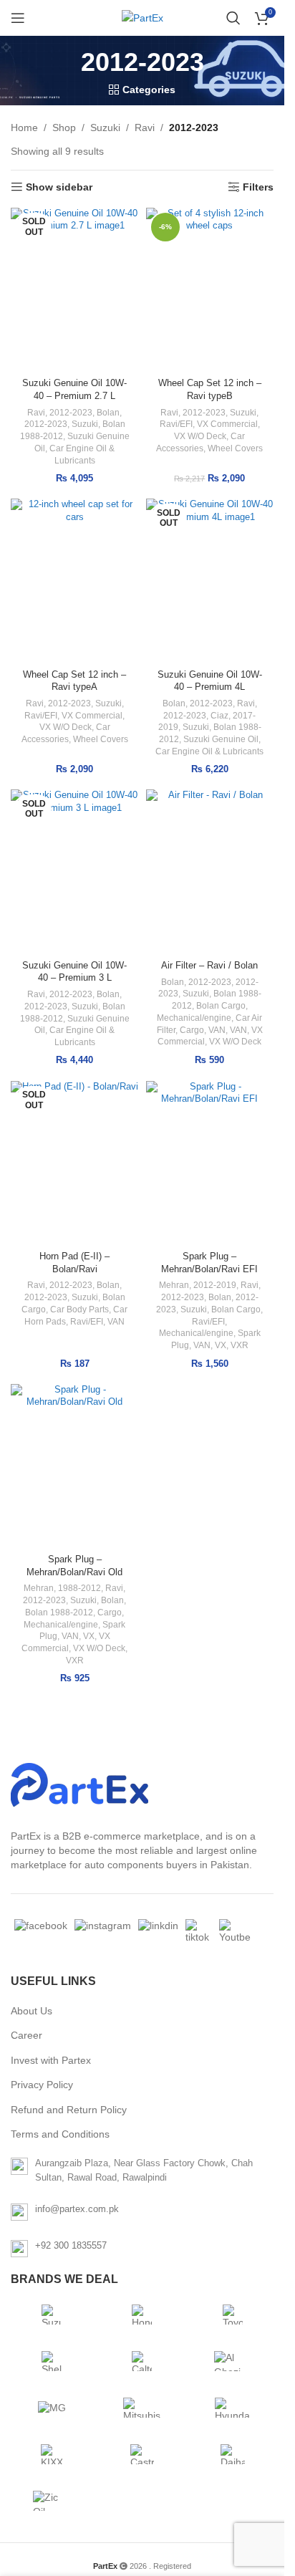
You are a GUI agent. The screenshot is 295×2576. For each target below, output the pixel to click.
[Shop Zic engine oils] (52, 2501)
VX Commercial (227, 424)
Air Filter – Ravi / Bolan (209, 966)
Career (26, 2035)
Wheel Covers (235, 448)
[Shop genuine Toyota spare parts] (233, 2315)
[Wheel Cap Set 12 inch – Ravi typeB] (210, 290)
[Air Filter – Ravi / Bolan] (210, 872)
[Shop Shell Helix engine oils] (52, 2361)
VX (221, 1345)
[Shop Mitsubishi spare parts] (142, 2408)
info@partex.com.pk (77, 2209)
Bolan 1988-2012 (59, 1613)
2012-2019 (215, 1285)
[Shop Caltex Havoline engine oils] (142, 2361)
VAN (217, 1030)
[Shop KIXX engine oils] (52, 2454)
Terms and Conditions (60, 2134)
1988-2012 (79, 1588)
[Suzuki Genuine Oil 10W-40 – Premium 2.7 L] (75, 290)
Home (24, 128)
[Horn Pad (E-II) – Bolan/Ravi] (75, 1163)
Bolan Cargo (221, 1006)
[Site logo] (142, 18)
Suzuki (105, 128)
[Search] (233, 18)
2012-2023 (71, 413)
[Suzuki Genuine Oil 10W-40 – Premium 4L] (210, 581)
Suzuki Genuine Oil (221, 739)
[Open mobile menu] (18, 18)
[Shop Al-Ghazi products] (233, 2361)
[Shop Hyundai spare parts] (233, 2408)
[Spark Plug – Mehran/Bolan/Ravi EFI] (210, 1163)
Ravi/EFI (176, 424)
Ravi (145, 128)
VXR (240, 1345)
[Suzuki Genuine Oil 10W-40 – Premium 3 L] (75, 872)
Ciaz (219, 716)
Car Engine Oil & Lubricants (209, 751)
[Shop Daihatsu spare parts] (233, 2454)
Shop (64, 128)
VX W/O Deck (200, 436)
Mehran (174, 1285)
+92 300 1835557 (71, 2245)
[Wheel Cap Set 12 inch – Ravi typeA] (75, 581)
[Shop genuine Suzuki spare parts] (52, 2315)
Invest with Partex (51, 2060)
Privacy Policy (42, 2085)
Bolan (108, 413)
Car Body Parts (79, 1309)
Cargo (192, 1030)
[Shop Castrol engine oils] (142, 2454)
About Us (32, 2011)
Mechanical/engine (194, 1018)
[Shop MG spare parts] (52, 2408)
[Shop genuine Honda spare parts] (142, 2315)
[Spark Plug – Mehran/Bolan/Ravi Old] (75, 1466)
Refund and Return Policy (69, 2110)
